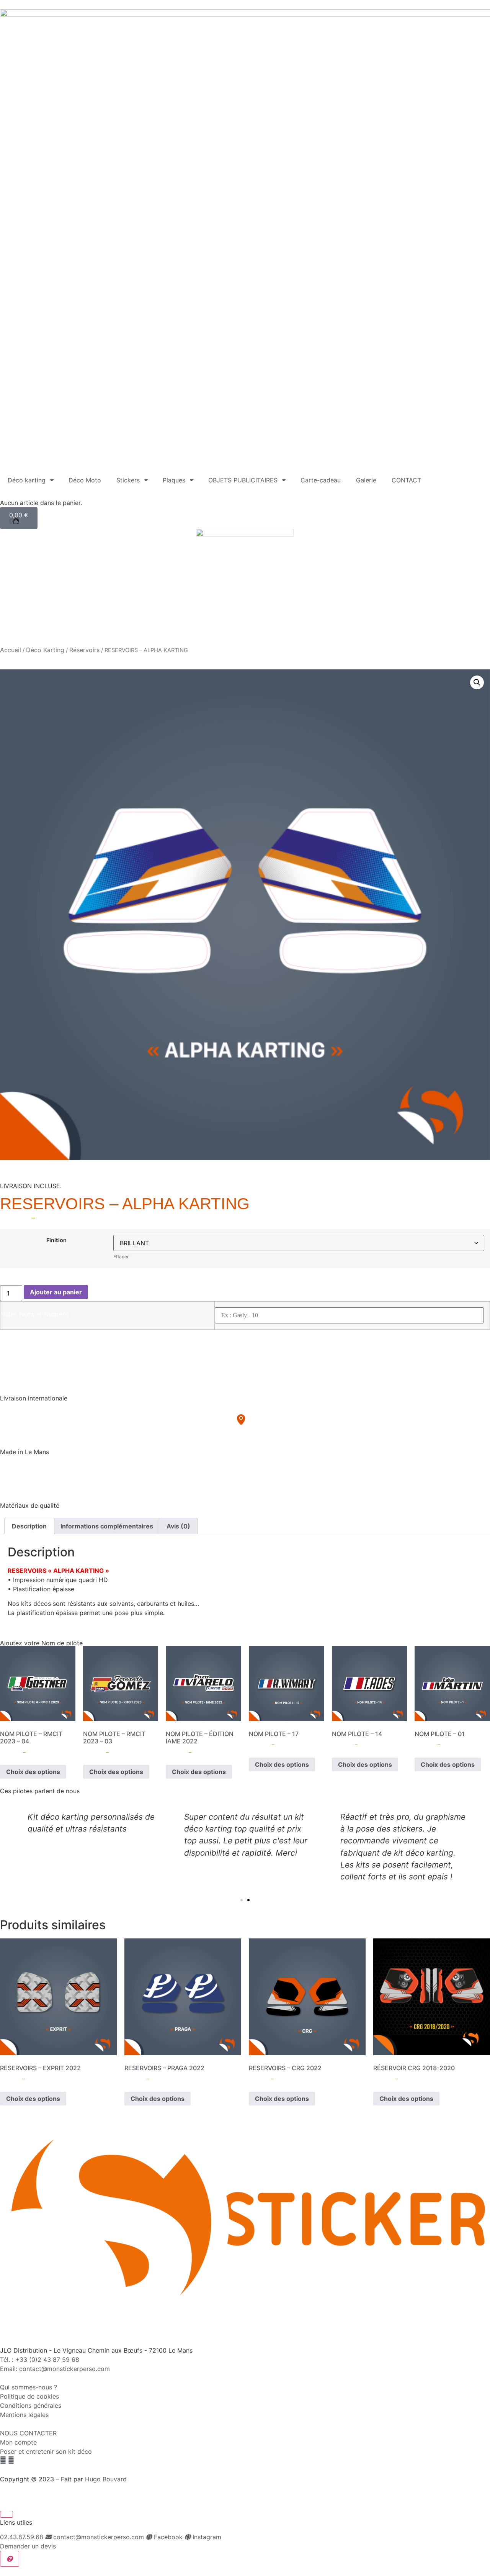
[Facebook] (3, 2460)
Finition (56, 1240)
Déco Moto (85, 480)
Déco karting (27, 480)
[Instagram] (11, 2460)
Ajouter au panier (56, 1292)
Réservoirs (84, 650)
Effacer (121, 1257)
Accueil (11, 650)
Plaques (174, 480)
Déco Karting (45, 650)
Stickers (128, 480)
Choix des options (33, 1772)
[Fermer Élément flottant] (7, 2514)
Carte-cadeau (321, 480)
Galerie (366, 480)
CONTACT (406, 480)
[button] (477, 682)
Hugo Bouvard (106, 2479)
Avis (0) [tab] (178, 1526)
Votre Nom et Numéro (35, 1314)
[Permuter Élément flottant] (10, 2559)
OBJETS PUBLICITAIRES (243, 480)
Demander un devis (28, 2546)
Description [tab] (29, 1526)
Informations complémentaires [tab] (107, 1526)
